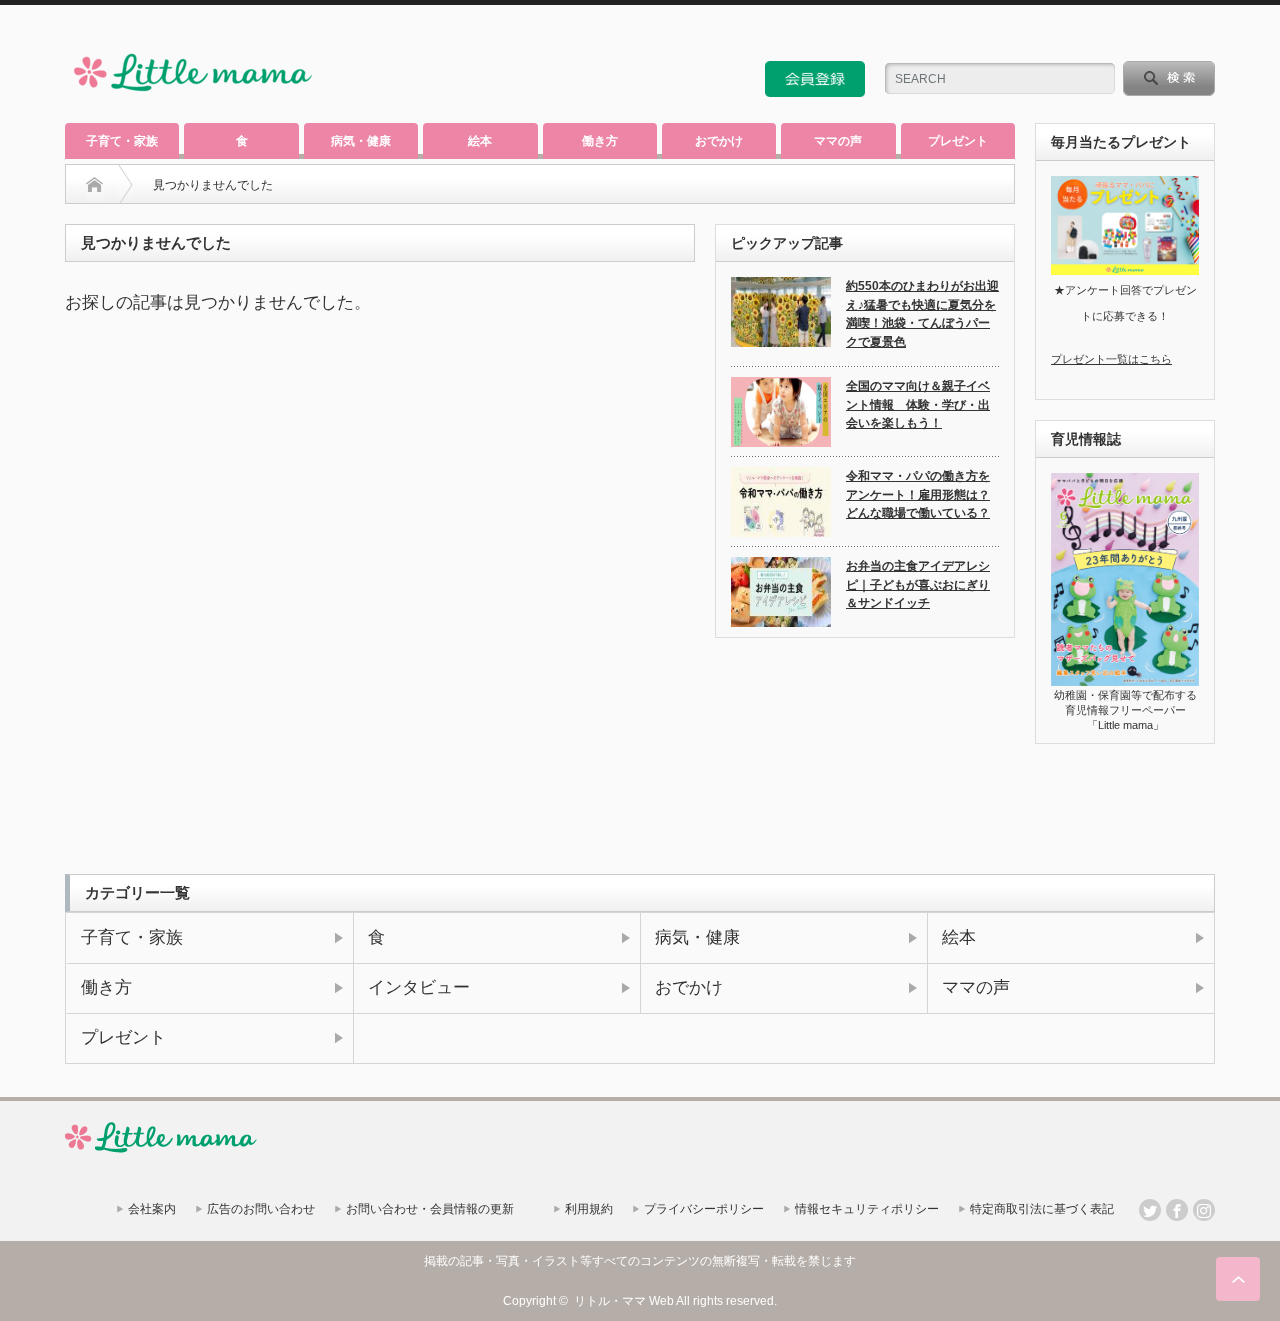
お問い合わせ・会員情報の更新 (430, 1209)
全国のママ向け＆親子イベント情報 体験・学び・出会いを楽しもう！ (918, 404)
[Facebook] (1177, 1210)
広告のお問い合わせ (261, 1209)
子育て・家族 (122, 141)
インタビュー (419, 987)
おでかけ (719, 141)
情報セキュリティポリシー (867, 1209)
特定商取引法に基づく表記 (1042, 1209)
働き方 (600, 141)
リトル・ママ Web (624, 1301)
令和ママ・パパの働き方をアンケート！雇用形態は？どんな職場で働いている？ (918, 494)
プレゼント (958, 141)
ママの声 (838, 141)
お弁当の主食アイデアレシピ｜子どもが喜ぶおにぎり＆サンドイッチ (918, 584)
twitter (1177, 34)
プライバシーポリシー (704, 1209)
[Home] (94, 185)
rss (1150, 34)
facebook (1204, 34)
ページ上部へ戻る (1238, 1279)
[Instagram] (1204, 1210)
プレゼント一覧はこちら (1111, 359)
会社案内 (152, 1209)
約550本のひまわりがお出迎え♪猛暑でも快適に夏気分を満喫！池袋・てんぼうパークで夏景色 (922, 314)
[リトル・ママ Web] (193, 95)
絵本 (480, 141)
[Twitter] (1150, 1210)
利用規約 (589, 1209)
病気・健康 (361, 141)
